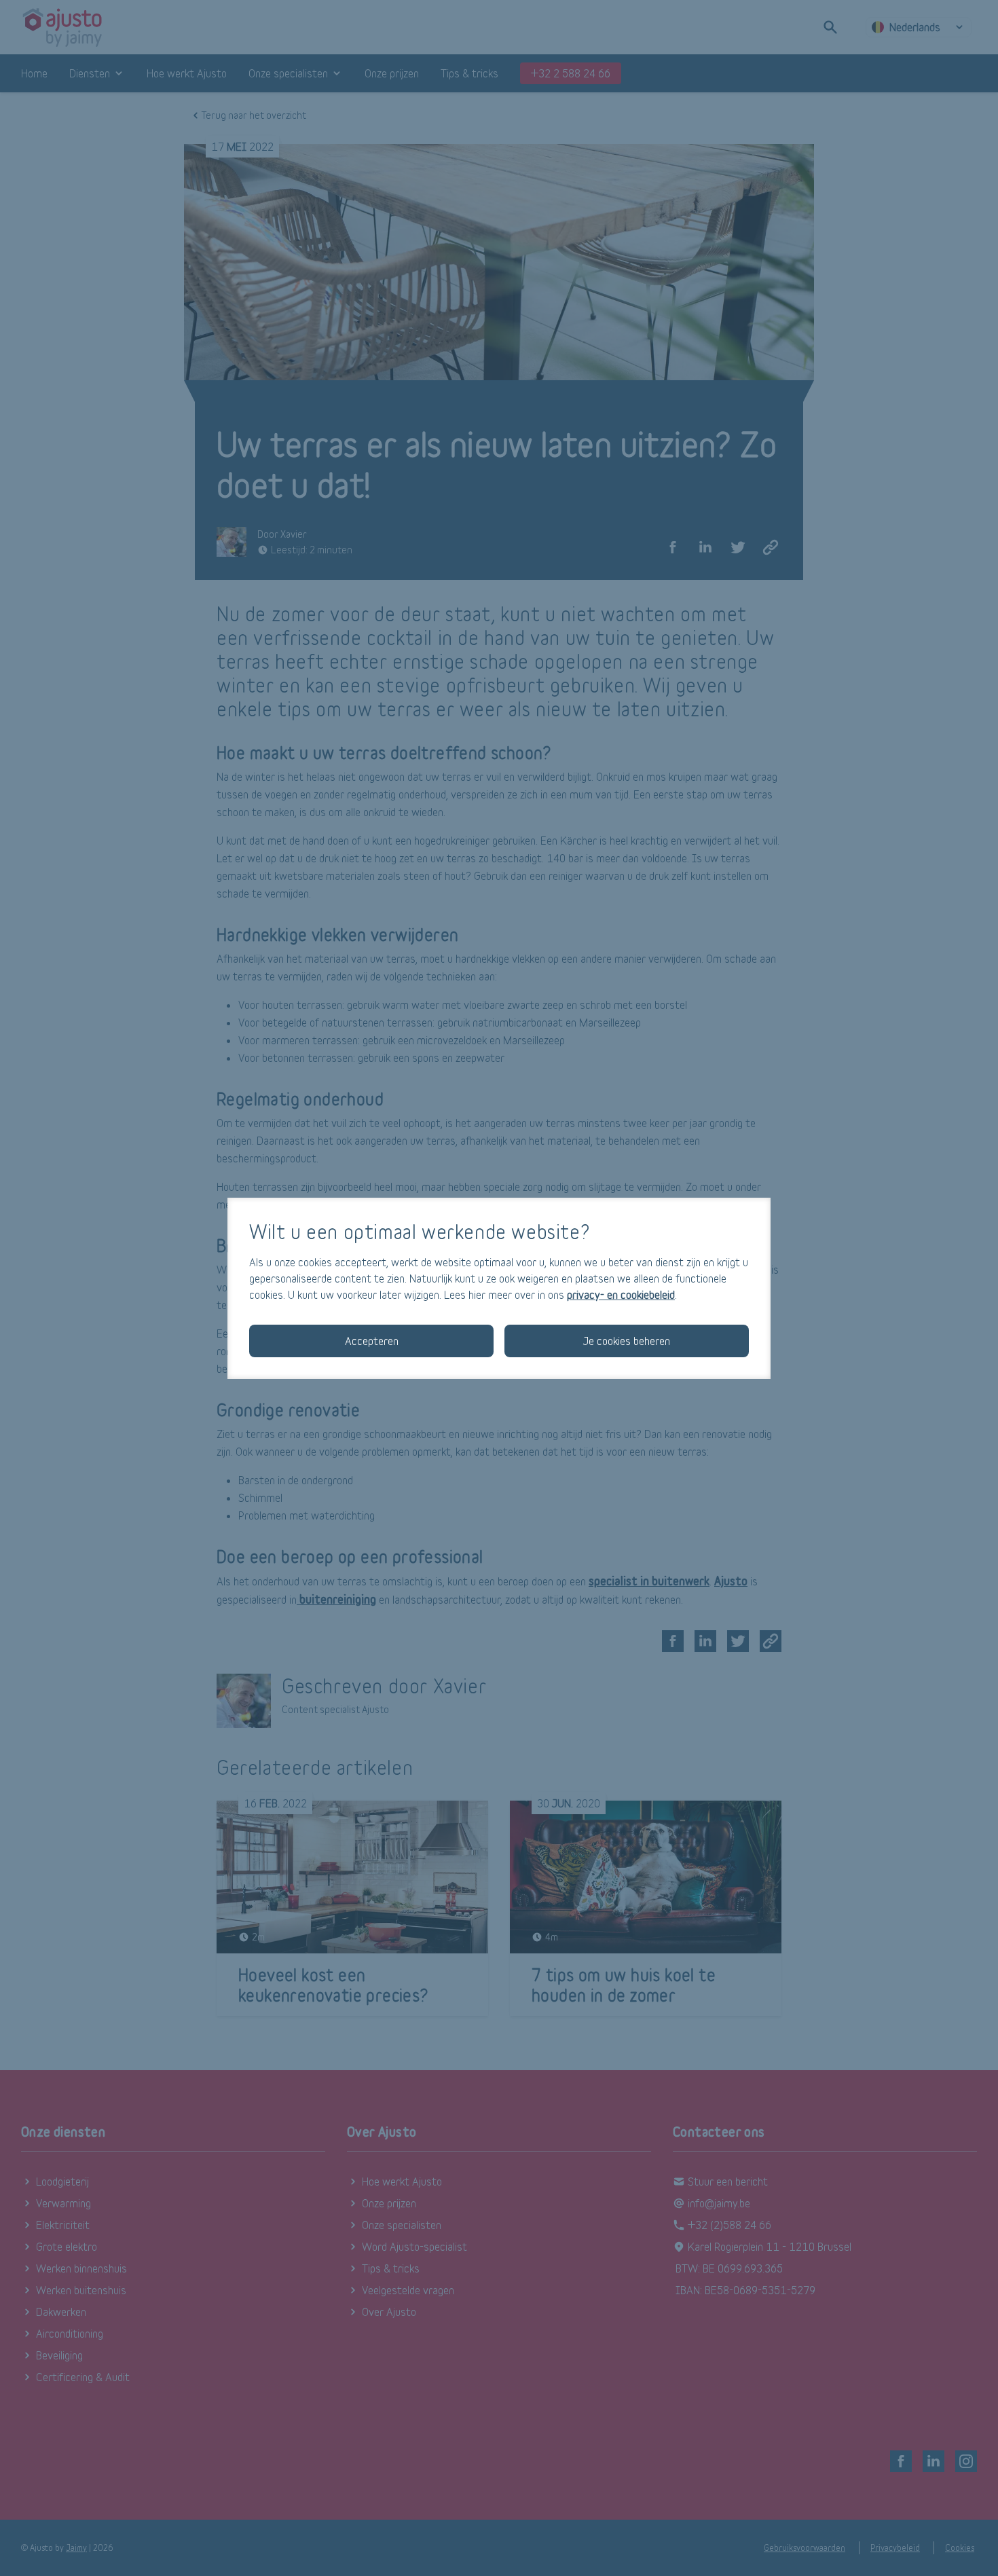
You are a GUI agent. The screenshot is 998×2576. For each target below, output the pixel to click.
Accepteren (372, 1341)
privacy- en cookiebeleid (621, 1294)
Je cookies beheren (627, 1341)
